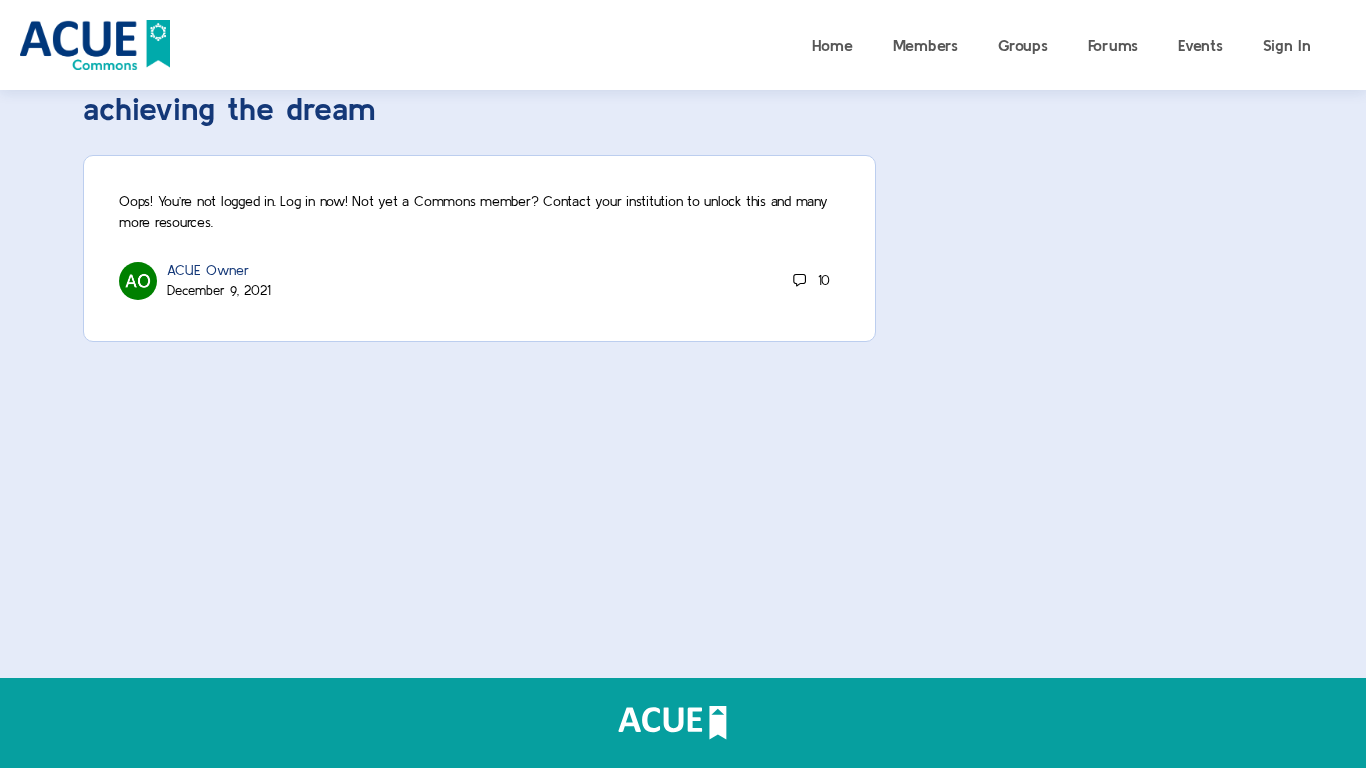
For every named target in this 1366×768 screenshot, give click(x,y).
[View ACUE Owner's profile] (138, 279)
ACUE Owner (208, 270)
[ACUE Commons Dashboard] (95, 42)
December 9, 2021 (219, 290)
